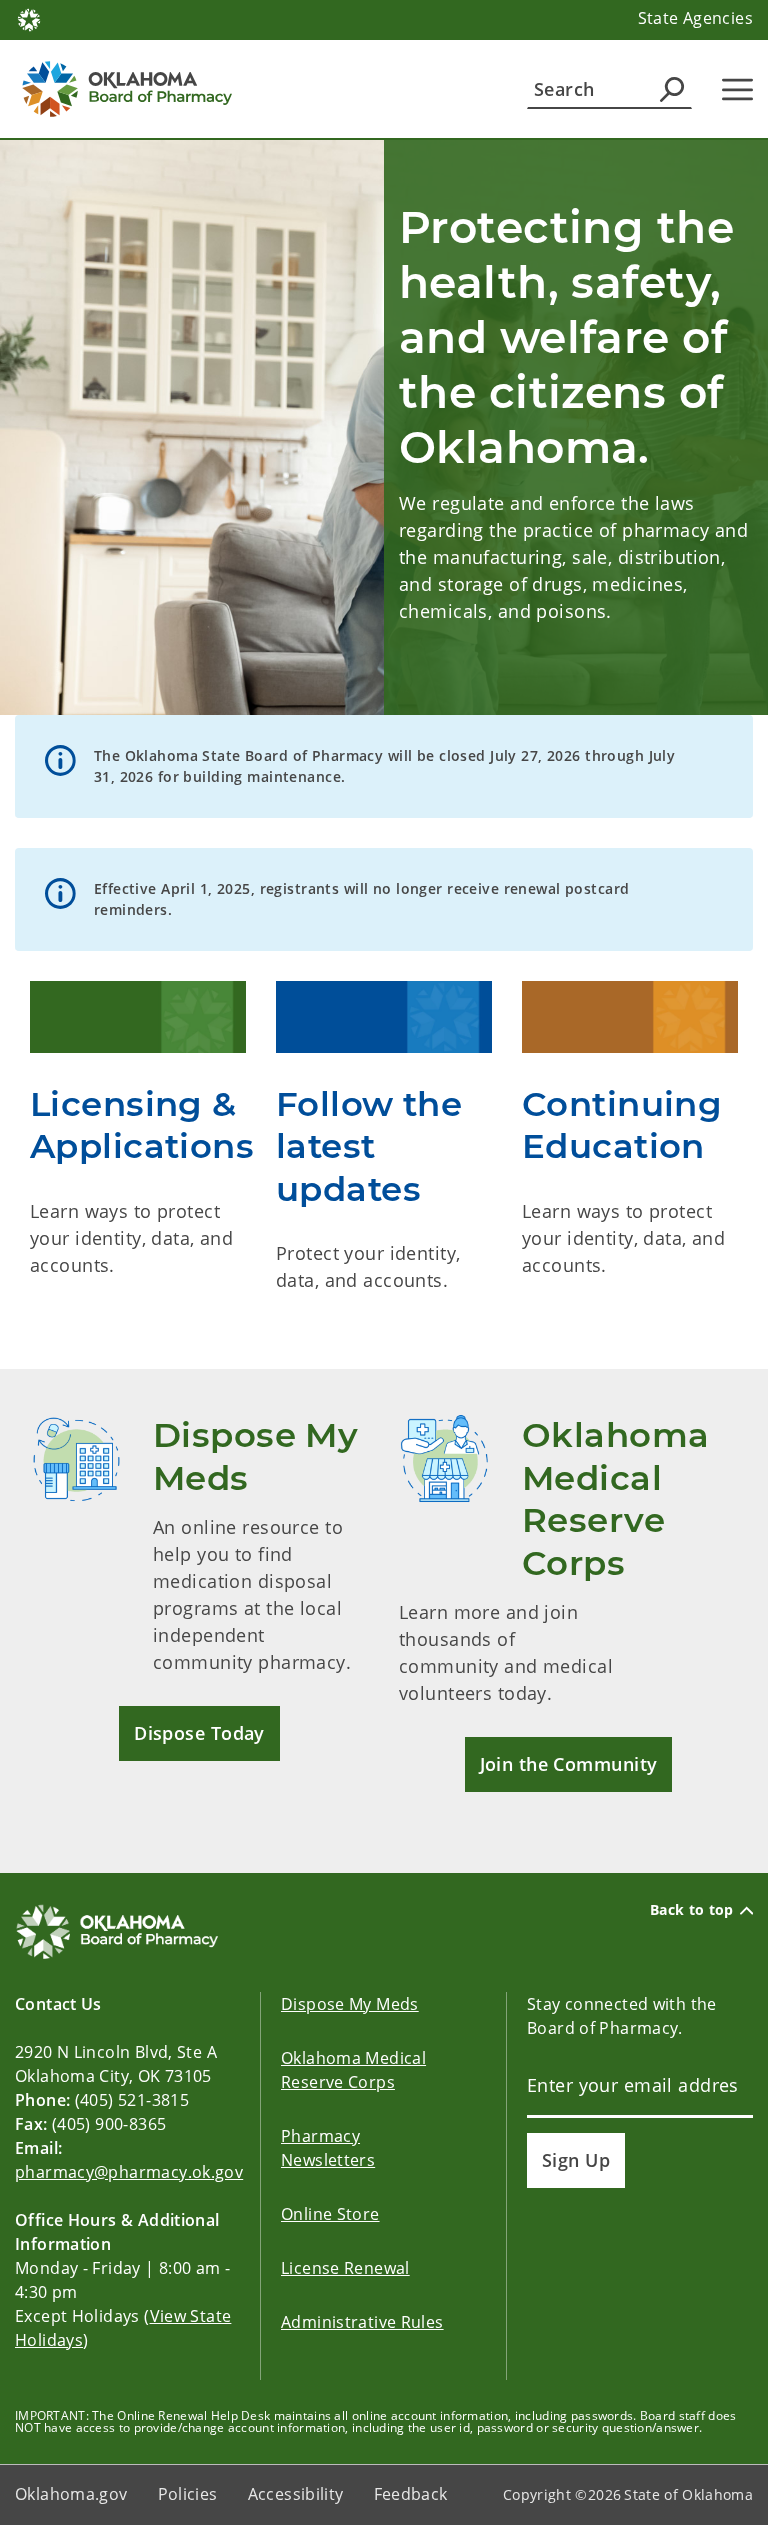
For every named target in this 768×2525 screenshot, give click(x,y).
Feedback (411, 2494)
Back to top (692, 1910)
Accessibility (296, 2494)
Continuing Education (622, 1125)
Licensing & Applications (142, 1125)
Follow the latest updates (369, 1146)
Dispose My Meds (350, 2004)
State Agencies (695, 18)
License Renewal (345, 2268)
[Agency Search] (672, 89)
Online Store (330, 2214)
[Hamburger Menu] (737, 89)
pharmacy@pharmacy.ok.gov (129, 2172)
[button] (199, 1733)
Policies (188, 2494)
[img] (138, 1017)
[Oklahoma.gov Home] (29, 18)
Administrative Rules (362, 2322)
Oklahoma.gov (71, 2494)
